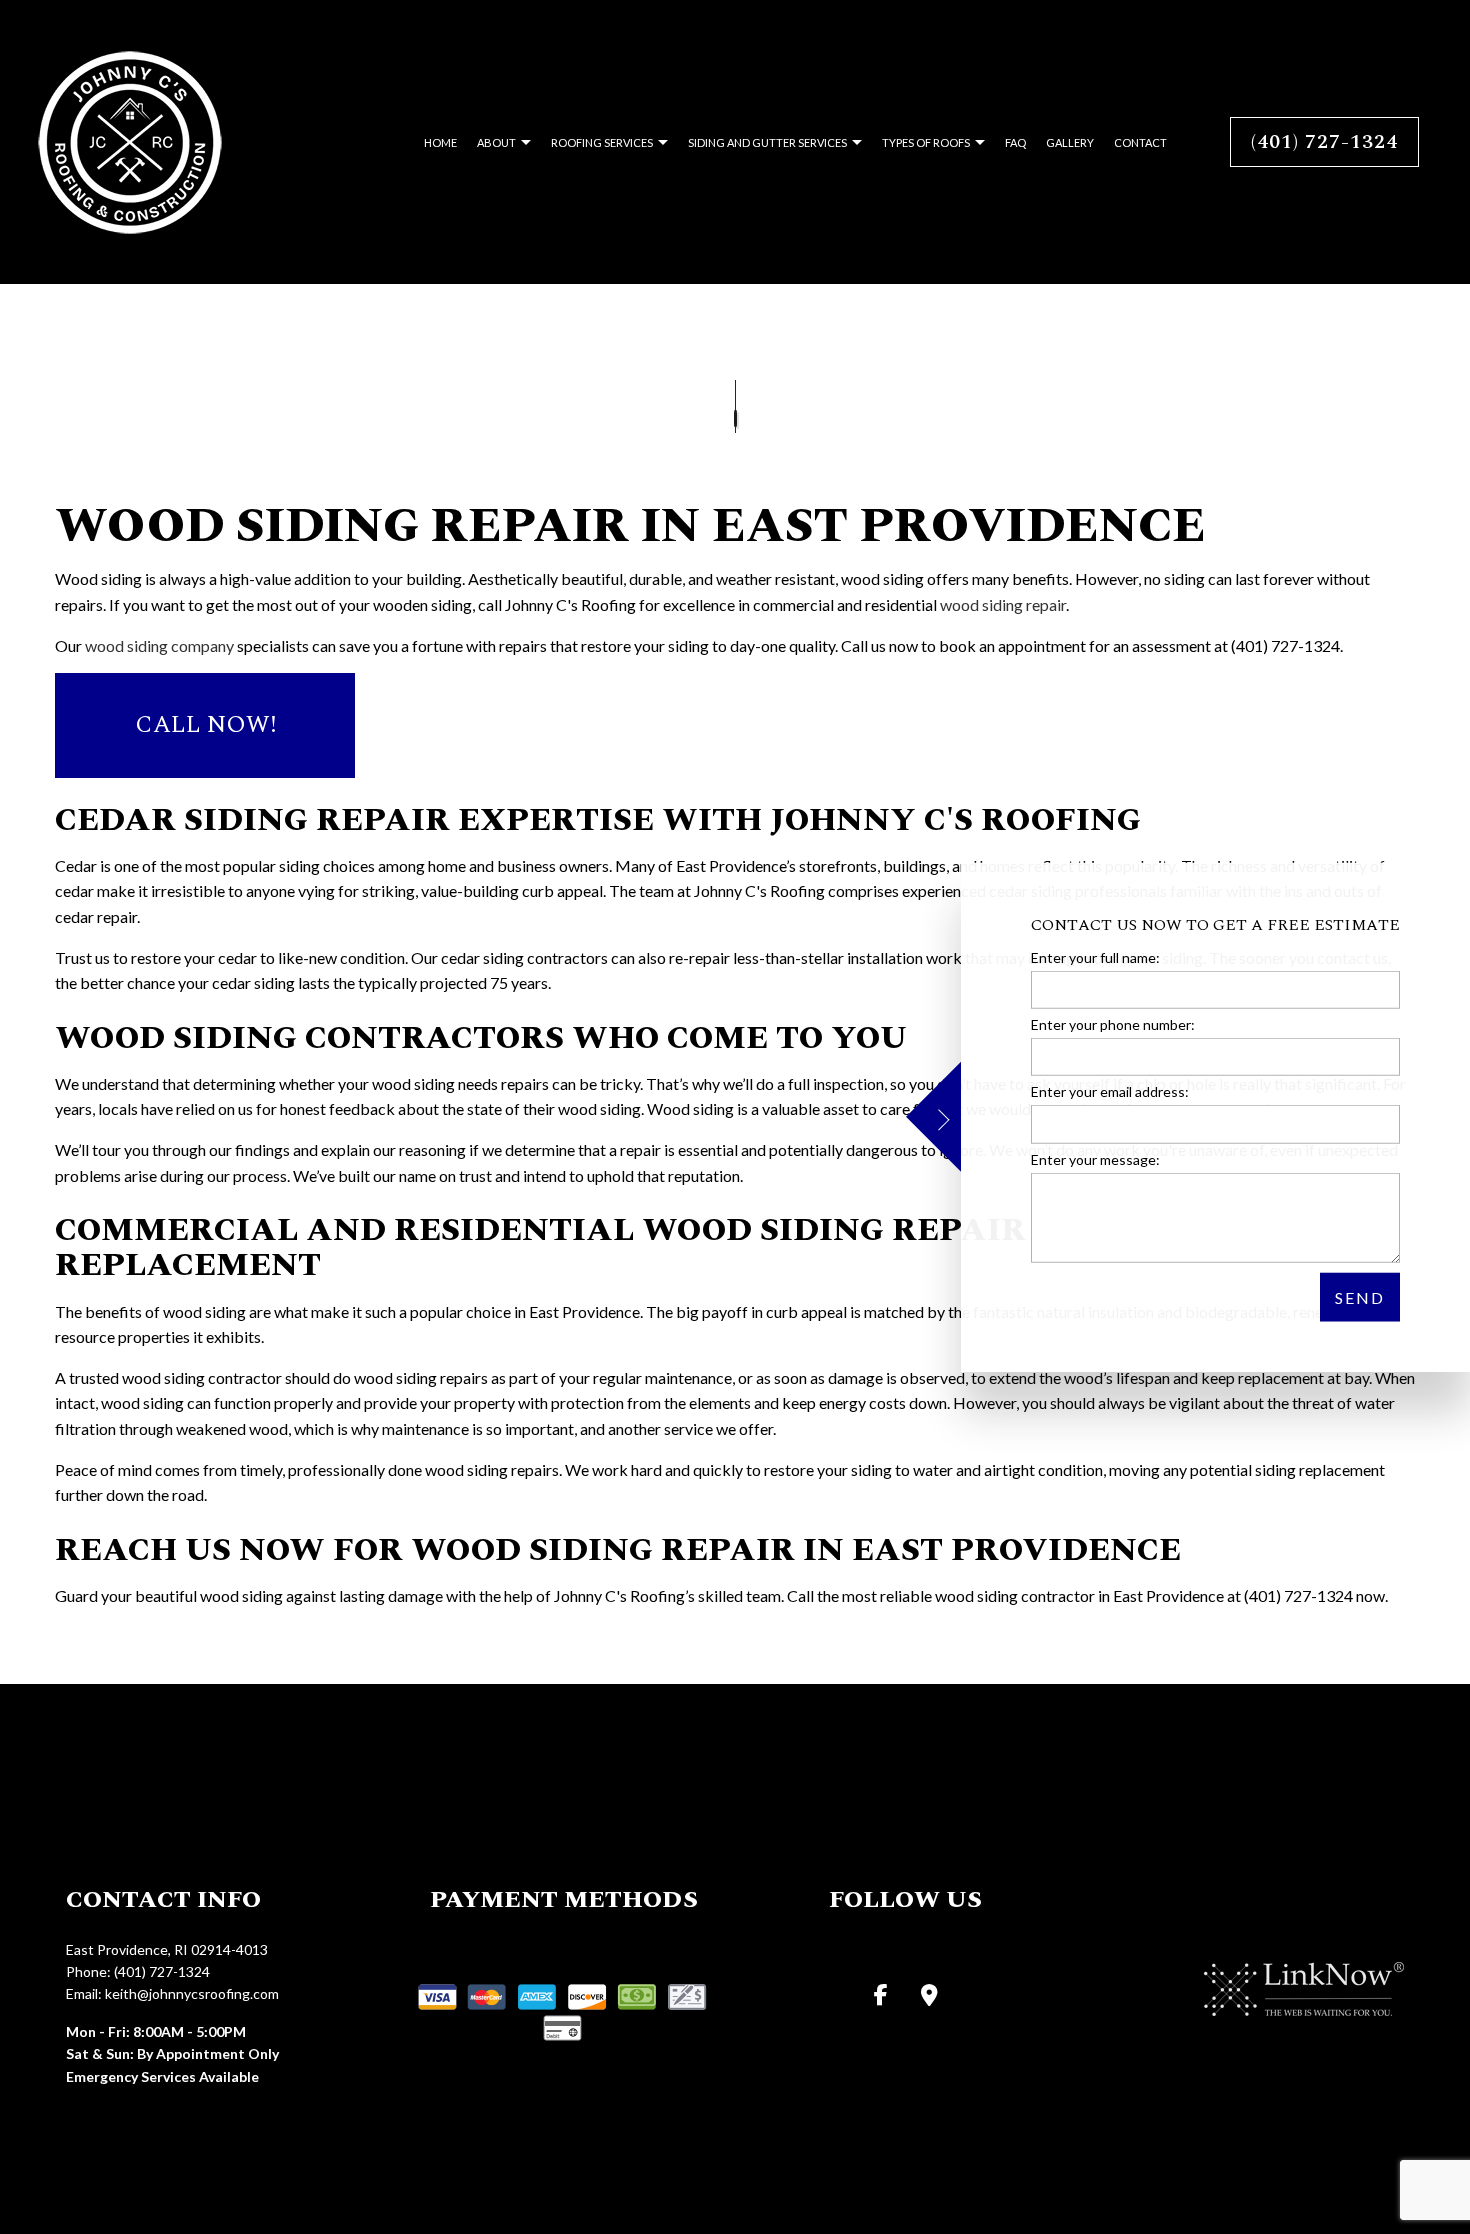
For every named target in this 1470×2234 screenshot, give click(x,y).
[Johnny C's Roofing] (130, 139)
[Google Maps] (929, 1996)
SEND (1360, 1296)
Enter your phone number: (1113, 1024)
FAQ (1015, 142)
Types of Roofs (926, 142)
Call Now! (205, 725)
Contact (1140, 142)
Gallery (1070, 142)
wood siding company (159, 645)
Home (440, 142)
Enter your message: (1095, 1158)
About (496, 142)
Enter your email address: (1110, 1091)
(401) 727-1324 (1324, 142)
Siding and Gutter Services (767, 142)
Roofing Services (602, 142)
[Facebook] (881, 1996)
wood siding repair (1003, 604)
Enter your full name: (1095, 957)
